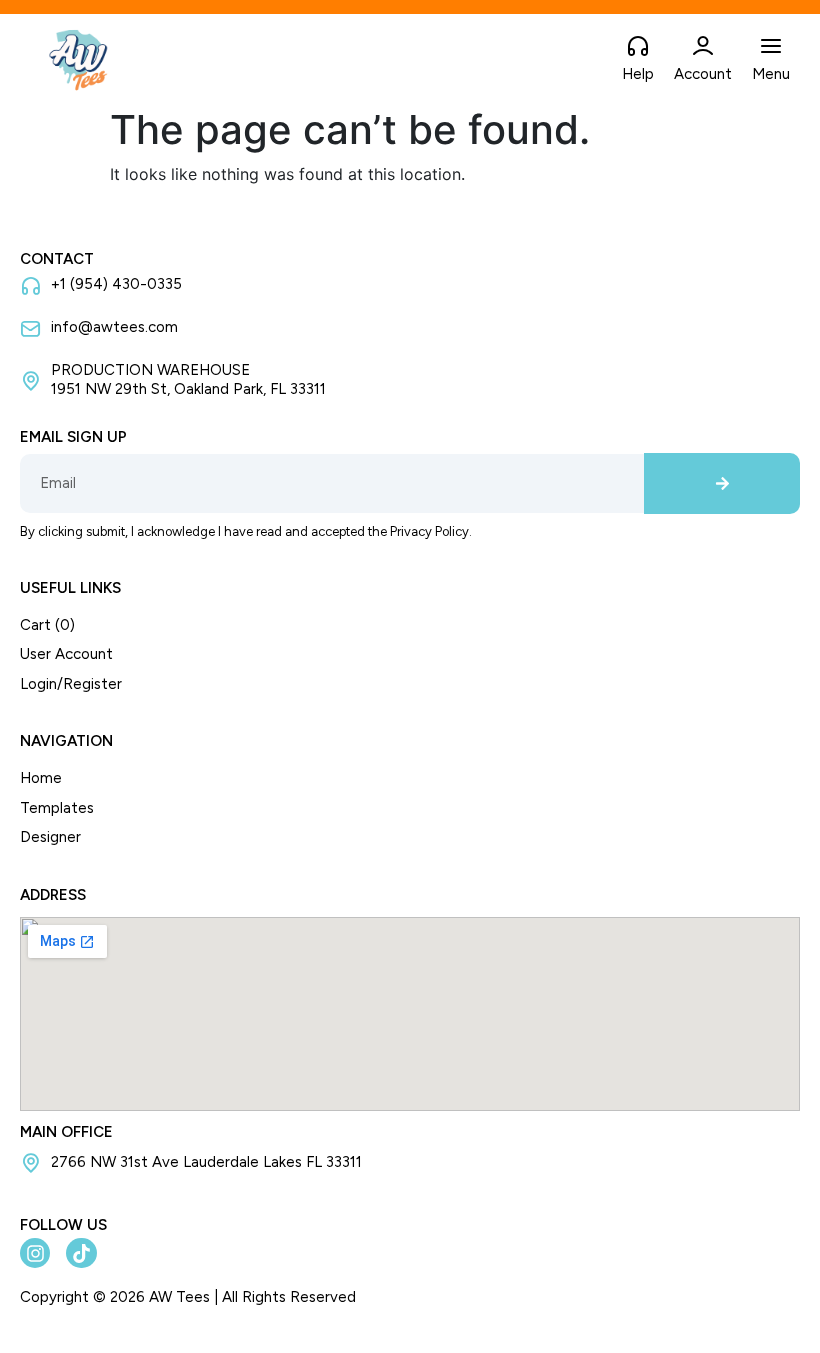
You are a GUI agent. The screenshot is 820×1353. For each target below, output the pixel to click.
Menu (771, 74)
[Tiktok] (81, 1253)
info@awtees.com (114, 327)
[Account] (703, 47)
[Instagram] (35, 1253)
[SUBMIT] (722, 484)
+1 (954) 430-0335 (116, 284)
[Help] (638, 47)
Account (703, 74)
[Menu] (771, 47)
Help (638, 74)
